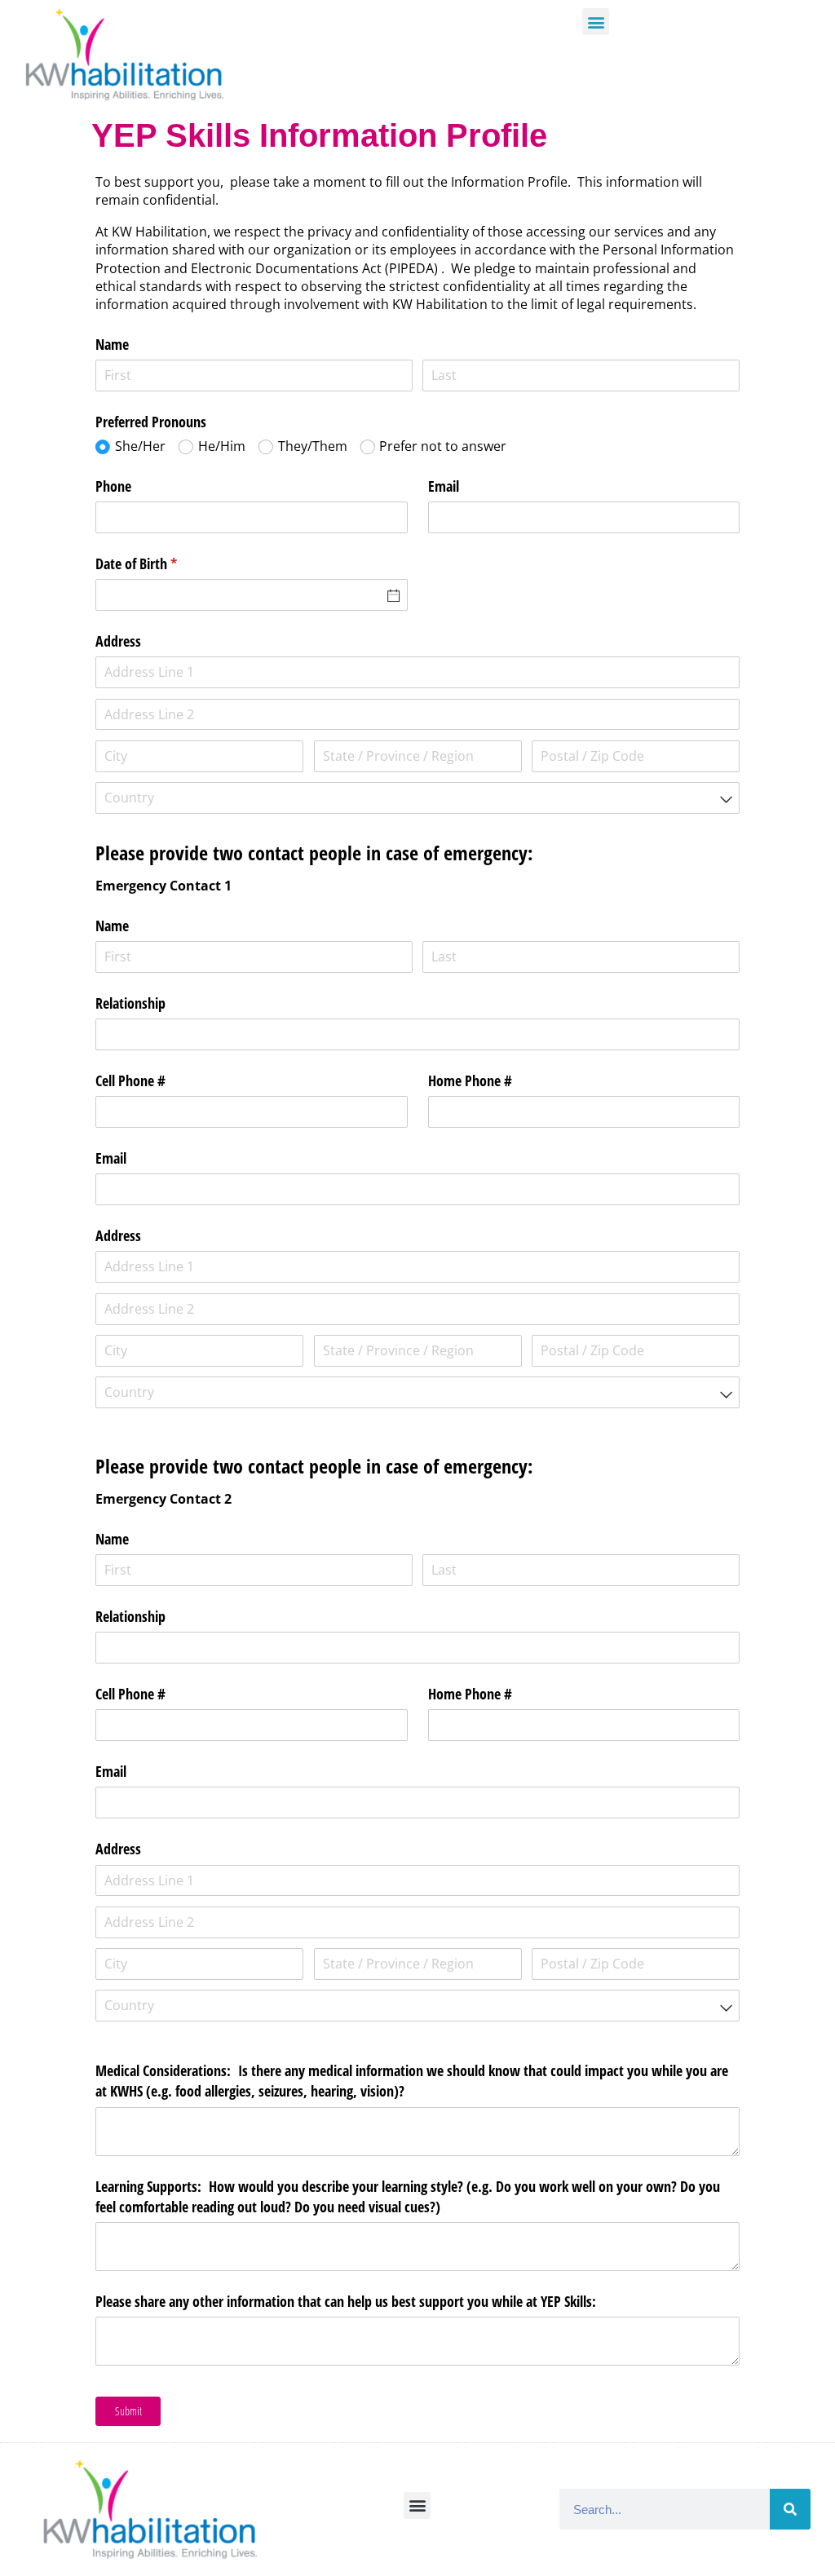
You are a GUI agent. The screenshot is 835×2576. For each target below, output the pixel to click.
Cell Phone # (130, 1080)
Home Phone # (470, 1080)
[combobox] (417, 798)
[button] (596, 22)
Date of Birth (160, 563)
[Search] (790, 2509)
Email (444, 486)
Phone (113, 486)
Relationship (130, 1003)
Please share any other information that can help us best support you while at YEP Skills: (348, 2301)
